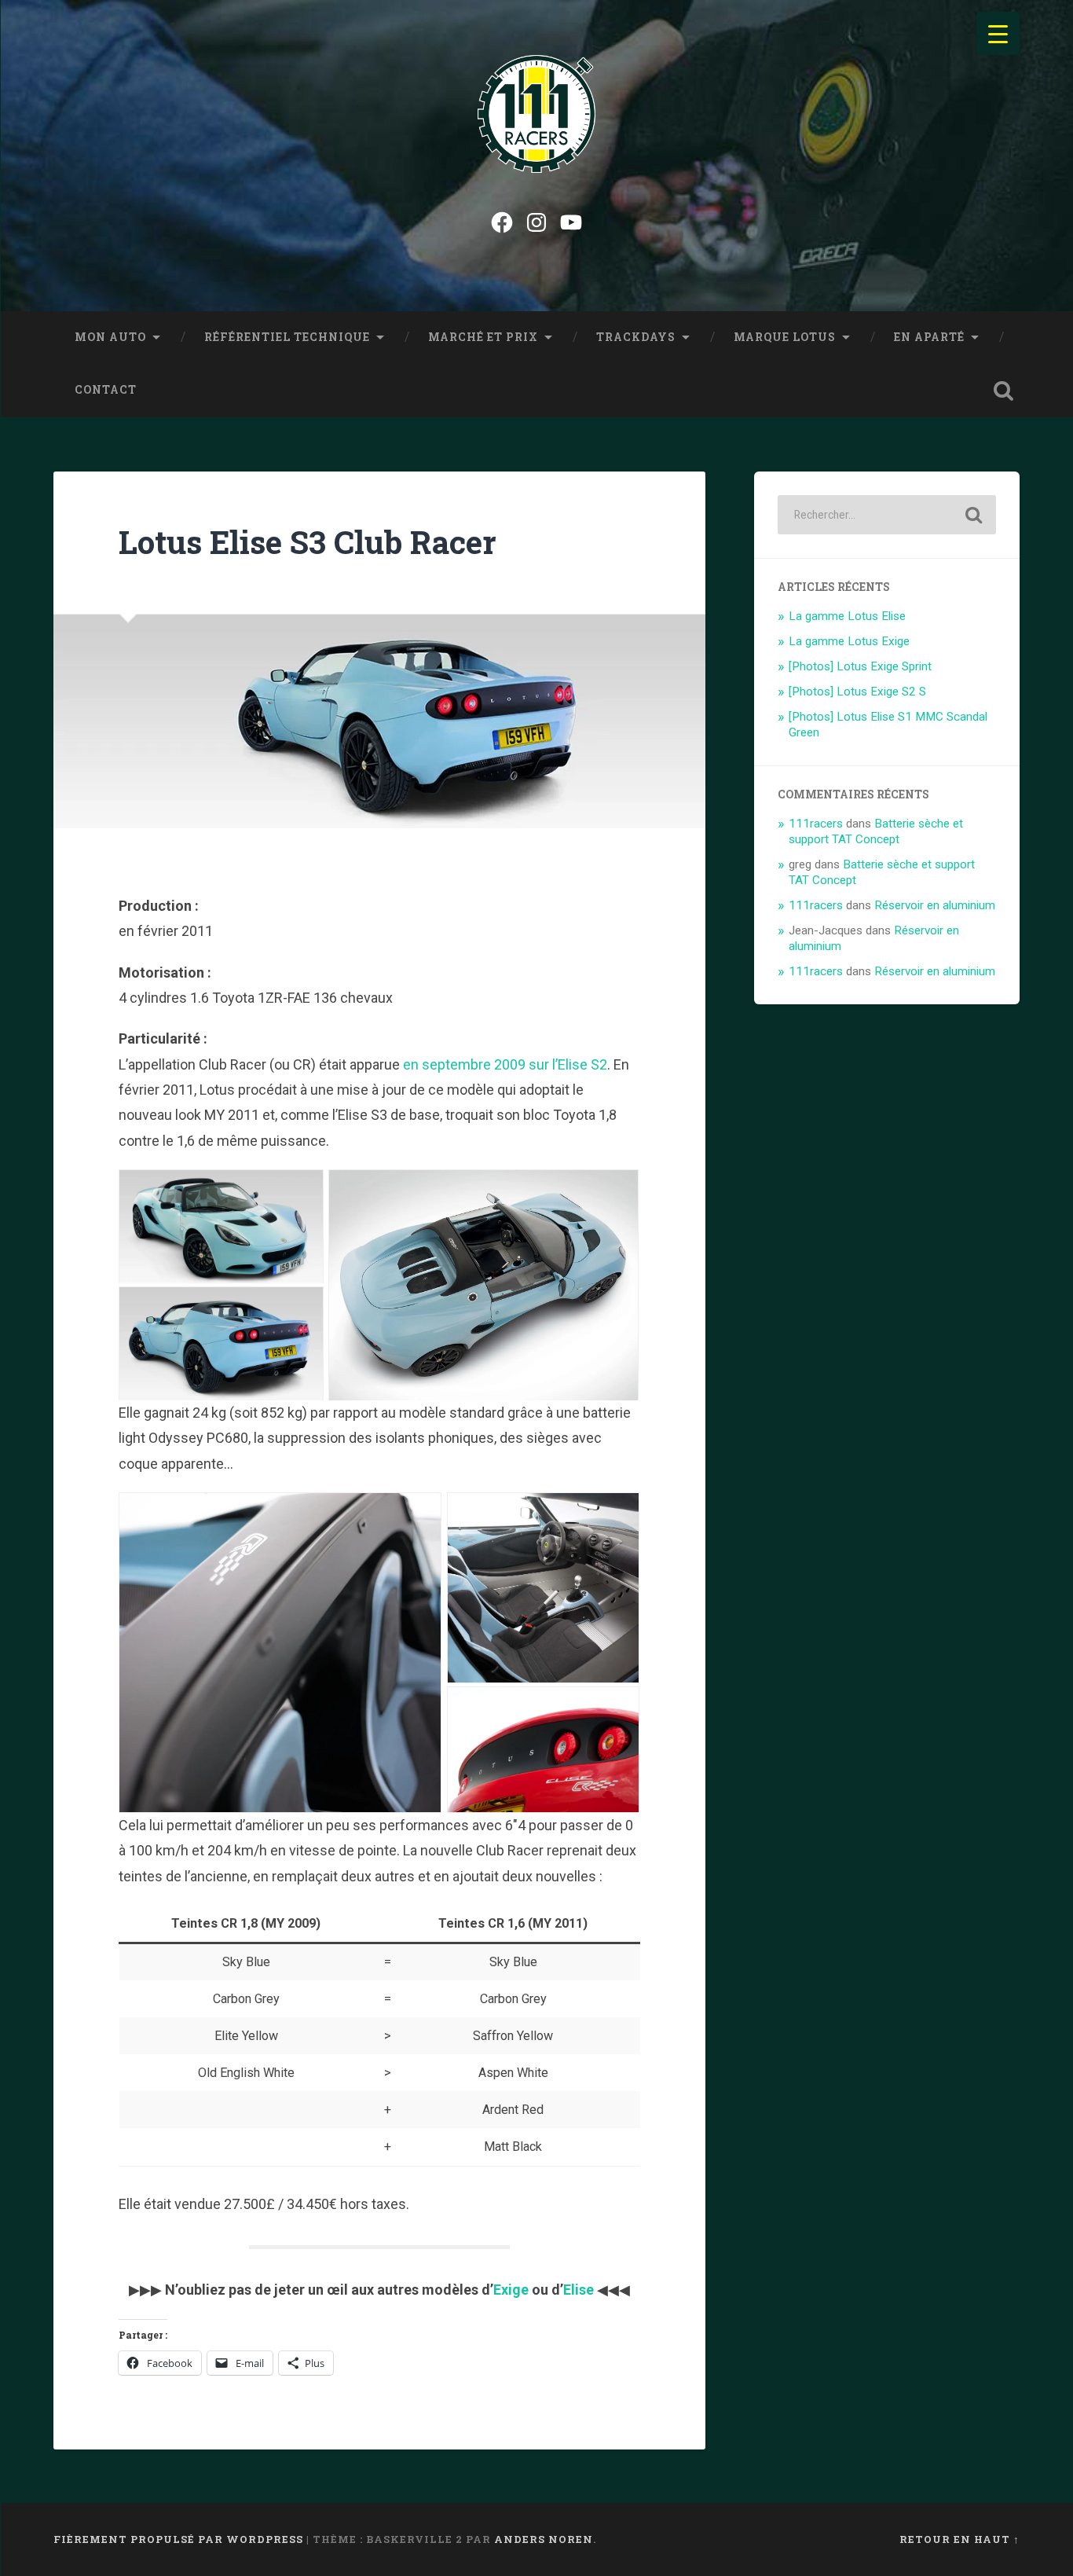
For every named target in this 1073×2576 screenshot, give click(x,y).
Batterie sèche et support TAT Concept (876, 831)
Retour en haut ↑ (959, 2539)
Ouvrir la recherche (1004, 391)
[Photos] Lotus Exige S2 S (857, 692)
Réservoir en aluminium (935, 905)
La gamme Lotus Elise (847, 616)
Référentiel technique (287, 337)
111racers (816, 824)
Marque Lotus (785, 337)
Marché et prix (483, 337)
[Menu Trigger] (998, 33)
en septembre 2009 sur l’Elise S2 (505, 1064)
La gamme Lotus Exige (849, 641)
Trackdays (636, 337)
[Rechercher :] (887, 515)
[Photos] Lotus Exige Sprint (860, 666)
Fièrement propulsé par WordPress (178, 2539)
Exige (511, 2290)
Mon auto (110, 337)
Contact (106, 390)
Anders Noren (544, 2539)
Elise (579, 2290)
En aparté (929, 337)
